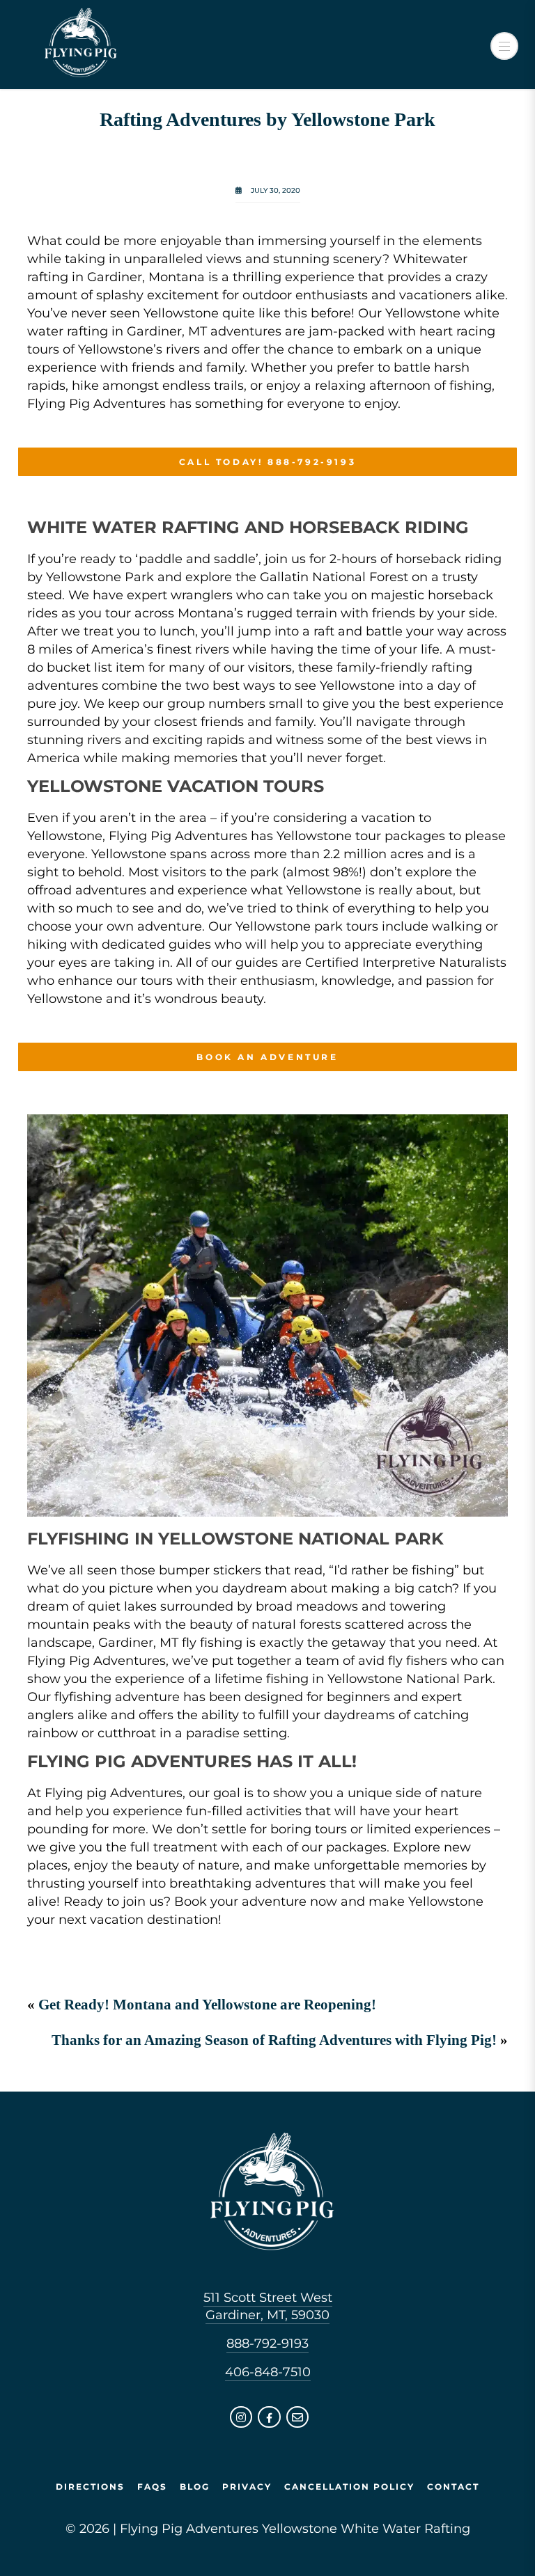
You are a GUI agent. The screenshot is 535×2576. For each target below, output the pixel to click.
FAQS (152, 2487)
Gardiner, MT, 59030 (267, 2315)
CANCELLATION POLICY (349, 2487)
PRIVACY (247, 2487)
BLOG (195, 2487)
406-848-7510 (268, 2372)
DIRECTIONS (90, 2487)
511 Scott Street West (268, 2298)
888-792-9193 (267, 2344)
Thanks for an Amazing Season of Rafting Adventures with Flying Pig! (274, 2040)
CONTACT (453, 2487)
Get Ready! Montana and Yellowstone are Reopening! (207, 2005)
